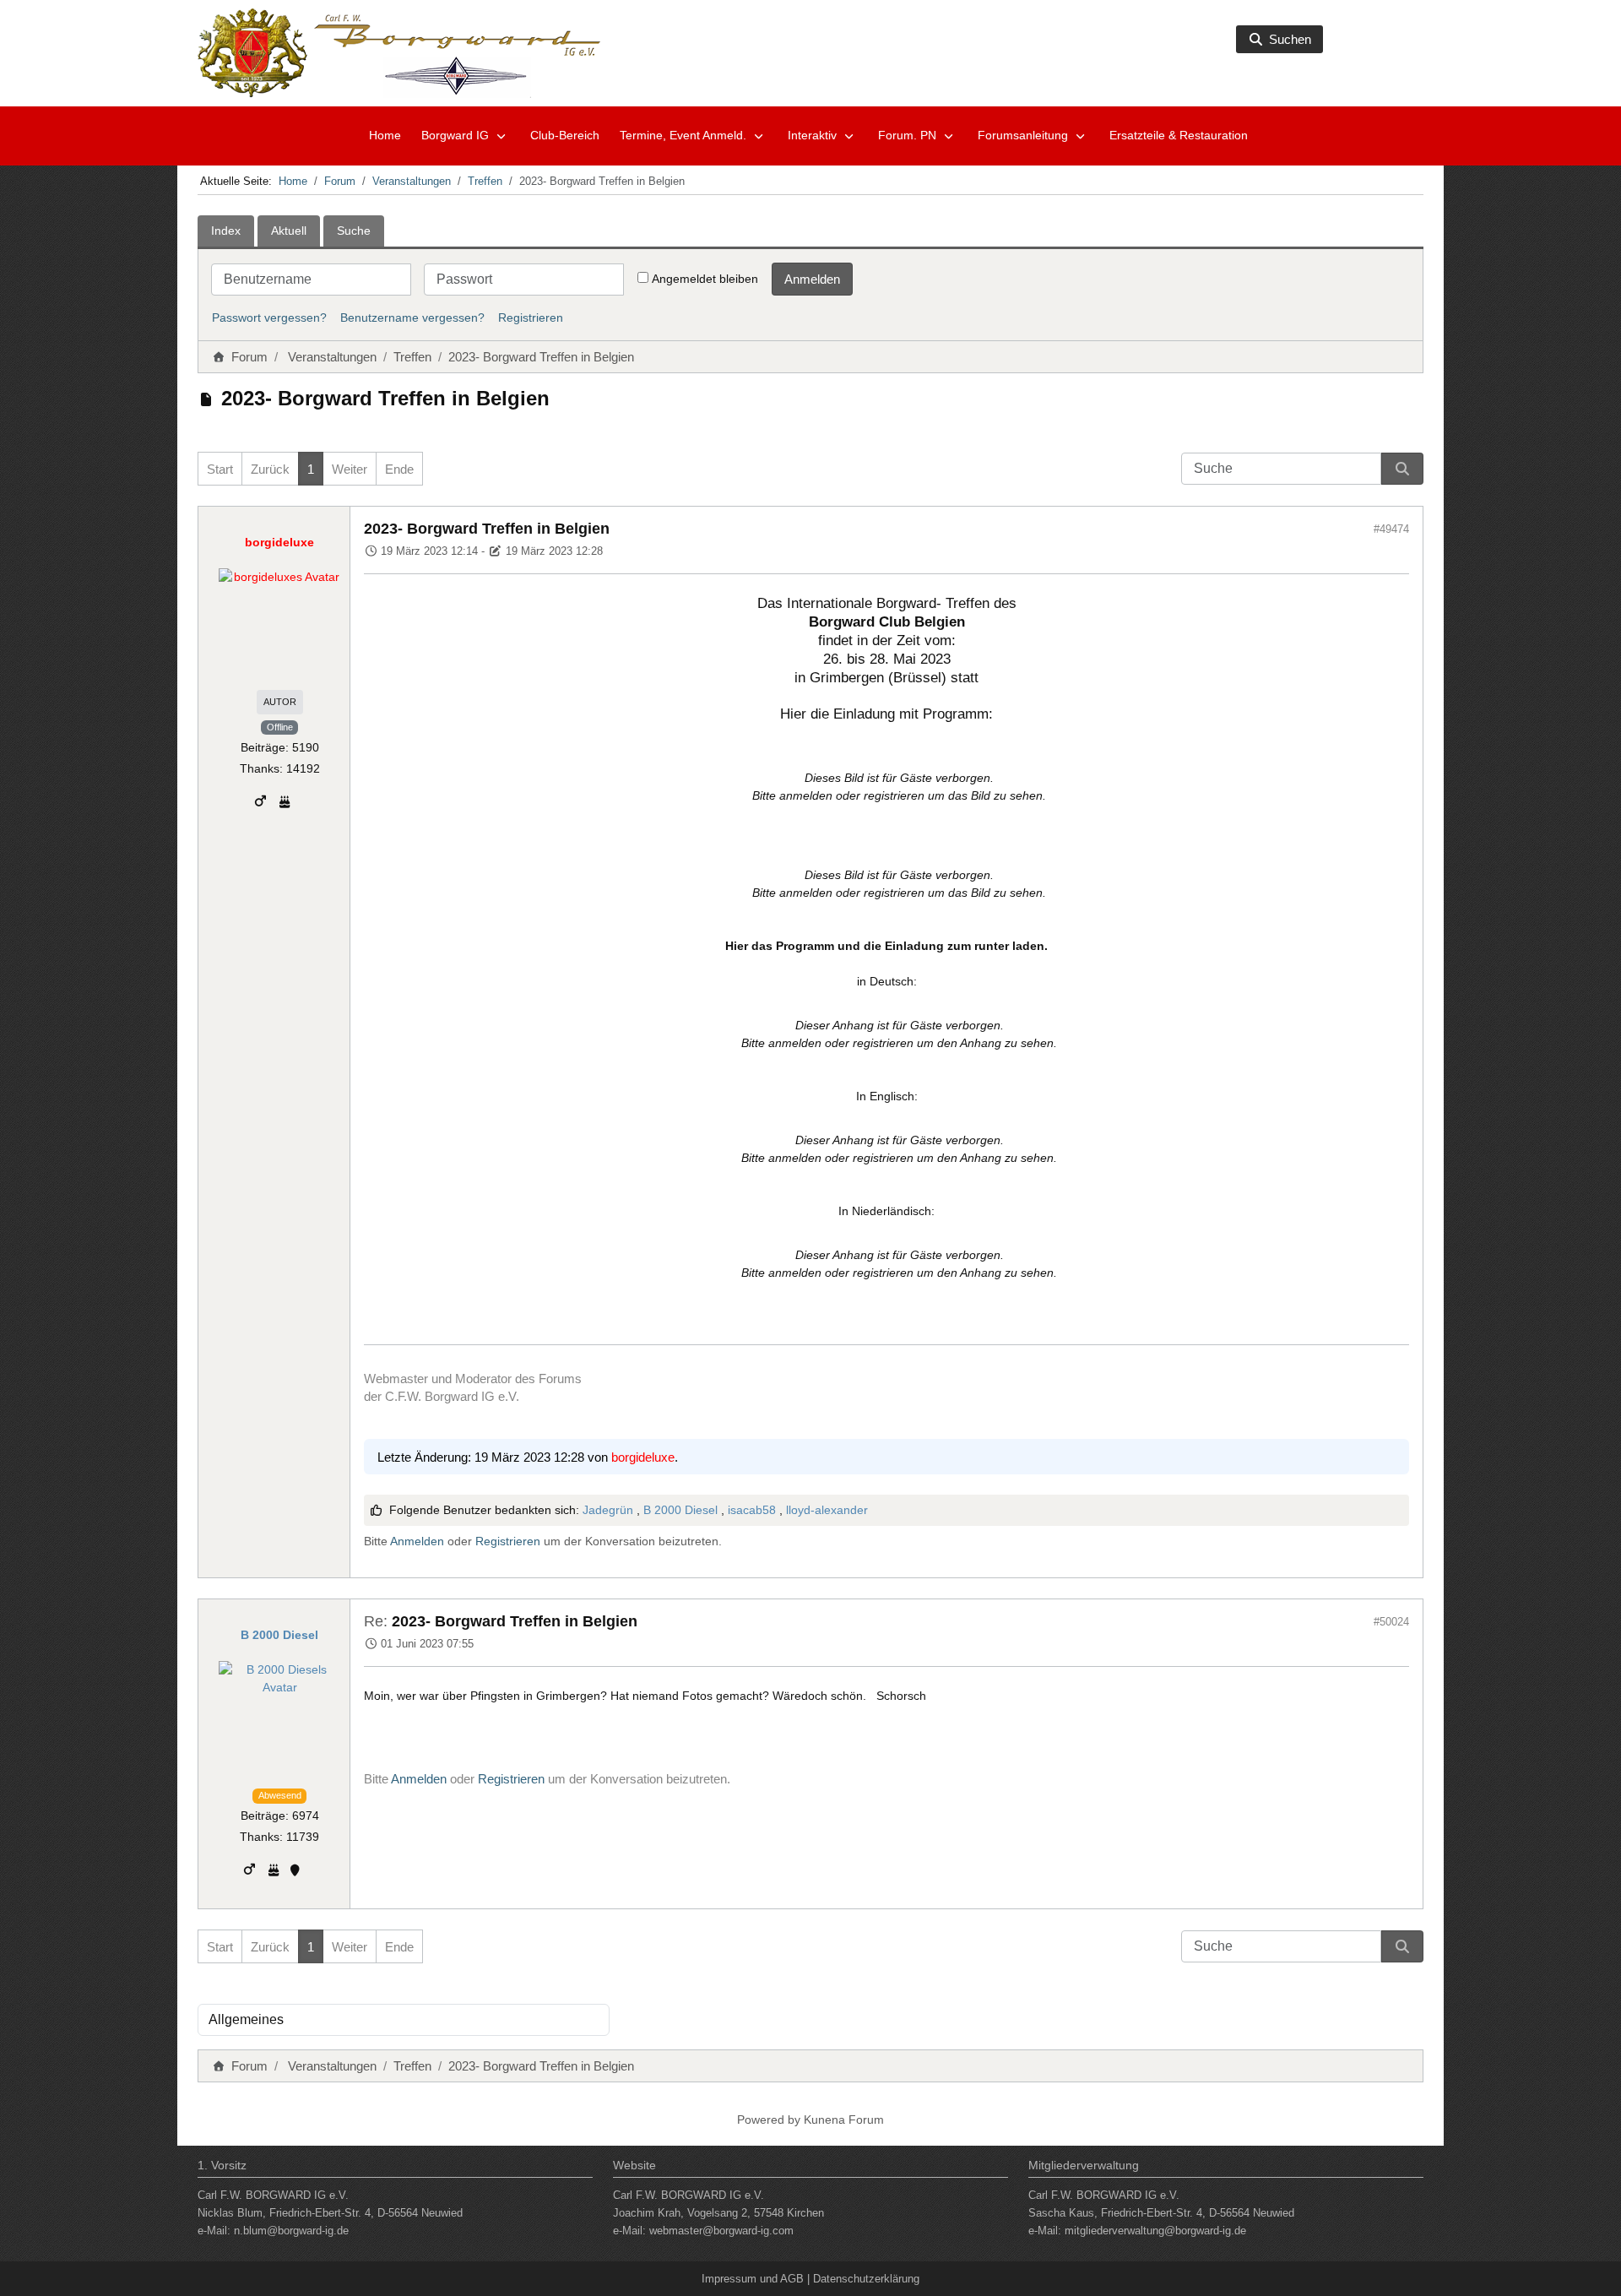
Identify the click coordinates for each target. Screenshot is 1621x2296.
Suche (354, 231)
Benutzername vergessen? (412, 318)
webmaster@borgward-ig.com (721, 2231)
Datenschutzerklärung (866, 2279)
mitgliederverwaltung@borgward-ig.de (1155, 2231)
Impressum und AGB (753, 2279)
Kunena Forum (844, 2120)
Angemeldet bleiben (705, 279)
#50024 (1391, 1622)
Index (226, 231)
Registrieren (531, 318)
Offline (280, 727)
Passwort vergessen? (269, 318)
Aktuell (289, 231)
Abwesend (280, 1795)
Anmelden (812, 279)
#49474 (1391, 529)
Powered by (769, 2120)
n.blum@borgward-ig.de (291, 2231)
